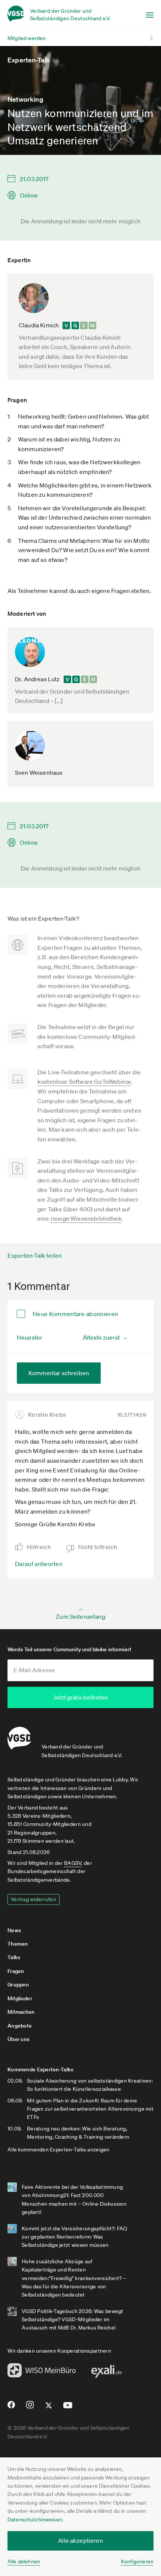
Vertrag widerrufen (34, 1899)
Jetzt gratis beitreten (80, 1697)
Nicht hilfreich (98, 1547)
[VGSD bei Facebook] (10, 2408)
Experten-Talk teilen (35, 1255)
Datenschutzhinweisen (35, 2520)
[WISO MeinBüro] (42, 2372)
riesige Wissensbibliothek (86, 1218)
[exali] (106, 2373)
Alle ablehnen (24, 2561)
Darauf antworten (39, 1564)
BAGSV (73, 1863)
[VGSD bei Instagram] (30, 2408)
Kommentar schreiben (59, 1373)
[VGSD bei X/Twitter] (49, 2408)
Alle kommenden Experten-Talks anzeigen (59, 2150)
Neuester (30, 1337)
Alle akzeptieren (80, 2540)
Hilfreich (39, 1547)
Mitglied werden (27, 38)
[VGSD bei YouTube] (68, 2408)
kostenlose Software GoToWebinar (84, 1082)
